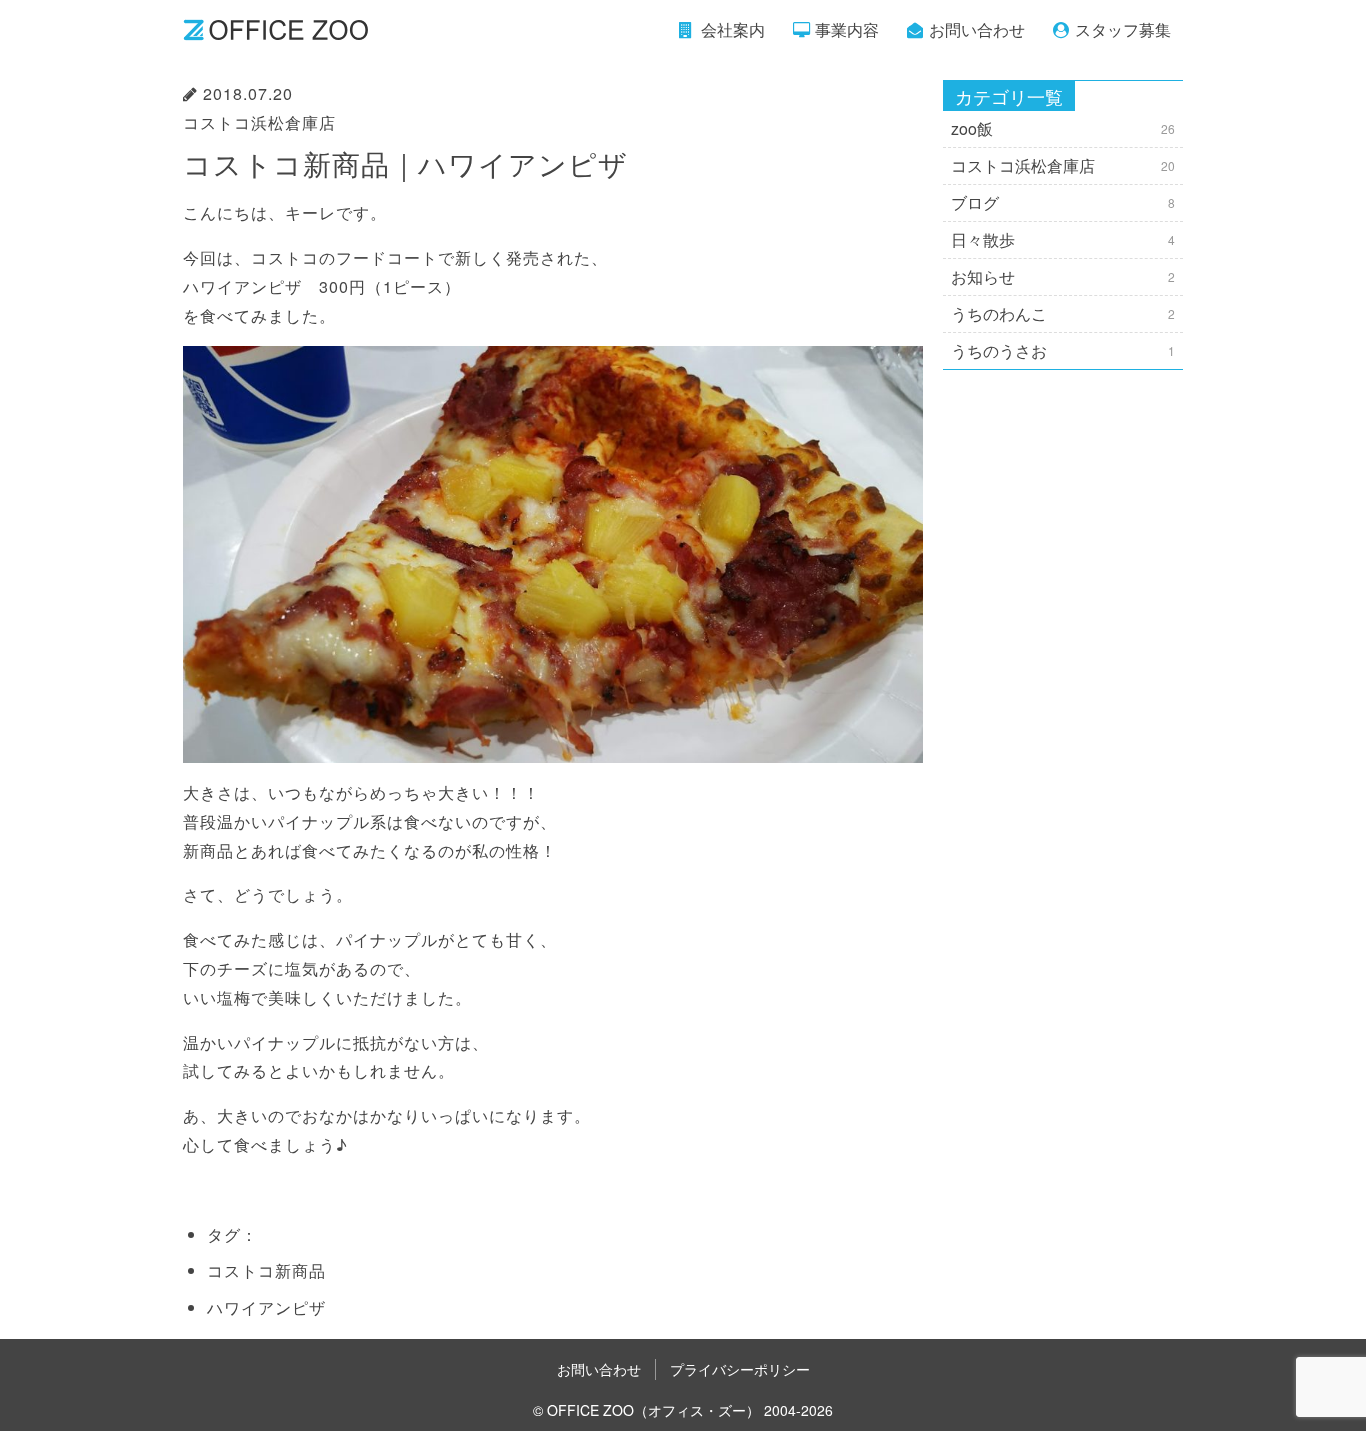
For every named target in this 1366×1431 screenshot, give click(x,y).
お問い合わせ (977, 29)
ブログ (1063, 202)
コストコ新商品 (266, 1270)
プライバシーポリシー (740, 1369)
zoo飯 (1063, 128)
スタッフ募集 (1123, 29)
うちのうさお (1063, 350)
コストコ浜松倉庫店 (259, 122)
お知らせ (1063, 276)
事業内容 (847, 29)
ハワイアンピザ (266, 1307)
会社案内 (733, 29)
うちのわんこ (1063, 313)
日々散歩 (1063, 239)
